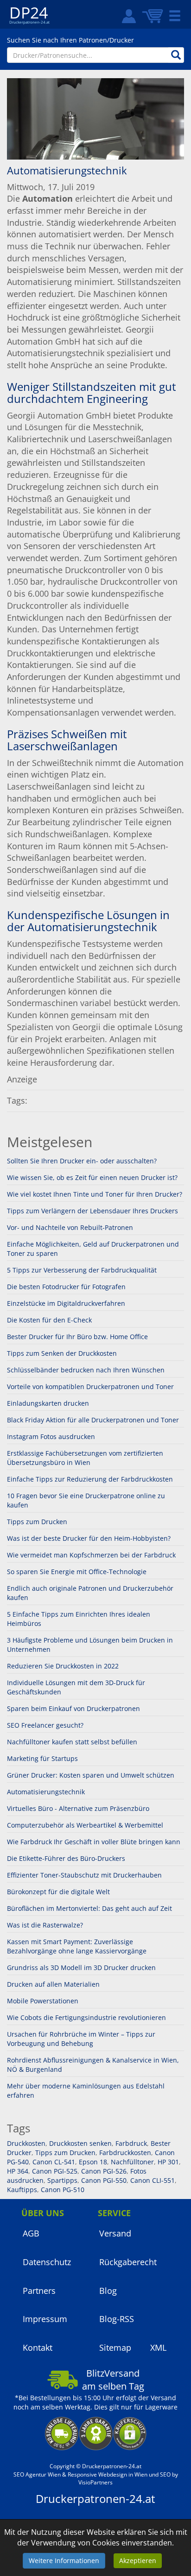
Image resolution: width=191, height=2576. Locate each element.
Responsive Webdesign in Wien (108, 2474)
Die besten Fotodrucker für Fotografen (66, 1287)
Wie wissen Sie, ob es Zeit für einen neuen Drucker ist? (92, 1177)
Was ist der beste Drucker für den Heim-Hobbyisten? (89, 1538)
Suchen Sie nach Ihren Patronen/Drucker (70, 40)
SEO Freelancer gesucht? (45, 1725)
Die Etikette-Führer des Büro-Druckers (66, 1858)
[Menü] (175, 16)
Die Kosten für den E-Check (49, 1320)
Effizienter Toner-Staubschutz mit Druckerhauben (84, 1875)
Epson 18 (92, 2162)
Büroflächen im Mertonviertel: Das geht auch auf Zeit (89, 1908)
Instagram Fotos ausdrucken (51, 1436)
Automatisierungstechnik (46, 1792)
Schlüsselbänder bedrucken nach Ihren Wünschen (86, 1370)
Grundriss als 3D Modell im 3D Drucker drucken (81, 1968)
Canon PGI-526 (103, 2171)
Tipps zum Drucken (37, 1522)
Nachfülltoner (131, 2162)
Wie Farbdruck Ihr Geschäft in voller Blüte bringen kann (94, 1842)
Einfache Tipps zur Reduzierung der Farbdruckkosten (90, 1479)
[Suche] (176, 55)
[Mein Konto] (126, 16)
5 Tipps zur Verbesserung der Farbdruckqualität (82, 1270)
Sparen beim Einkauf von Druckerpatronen (73, 1708)
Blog (108, 2291)
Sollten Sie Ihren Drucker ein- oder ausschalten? (82, 1161)
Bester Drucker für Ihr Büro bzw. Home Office (77, 1337)
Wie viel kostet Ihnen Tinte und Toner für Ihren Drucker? (95, 1194)
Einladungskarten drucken (48, 1403)
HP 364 (18, 2171)
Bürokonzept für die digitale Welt (58, 1892)
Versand (115, 2233)
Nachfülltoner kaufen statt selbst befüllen (72, 1742)
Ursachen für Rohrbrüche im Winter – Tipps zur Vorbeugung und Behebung (81, 2039)
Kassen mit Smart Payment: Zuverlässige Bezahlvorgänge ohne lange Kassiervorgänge (77, 1946)
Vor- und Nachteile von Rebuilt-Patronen (70, 1227)
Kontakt (38, 2347)
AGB (31, 2233)
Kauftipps (22, 2190)
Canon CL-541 (53, 2162)
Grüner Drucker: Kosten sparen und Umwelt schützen (91, 1775)
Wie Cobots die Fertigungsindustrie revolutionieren (86, 2017)
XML (158, 2347)
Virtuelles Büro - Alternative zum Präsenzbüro (78, 1808)
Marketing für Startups (42, 1758)
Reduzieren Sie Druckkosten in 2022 (63, 1666)
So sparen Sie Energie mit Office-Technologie (77, 1572)
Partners (39, 2291)
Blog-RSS (117, 2319)
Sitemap (115, 2347)
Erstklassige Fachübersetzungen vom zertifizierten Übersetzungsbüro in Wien (85, 1458)
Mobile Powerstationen (43, 2001)
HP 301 (167, 2162)
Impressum (45, 2319)
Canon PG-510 (62, 2190)
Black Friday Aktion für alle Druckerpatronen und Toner (93, 1420)
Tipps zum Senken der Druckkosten (62, 1353)
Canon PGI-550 (103, 2180)
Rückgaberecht (128, 2262)
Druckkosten (26, 2143)
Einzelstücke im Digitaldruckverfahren (66, 1303)
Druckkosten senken (80, 2143)
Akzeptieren (138, 2561)
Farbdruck (130, 2143)
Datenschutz (47, 2262)
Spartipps (61, 2180)
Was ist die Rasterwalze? (45, 1925)
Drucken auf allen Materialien (53, 1984)
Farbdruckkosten (124, 2153)
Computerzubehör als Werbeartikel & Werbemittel (85, 1825)
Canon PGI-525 (54, 2171)
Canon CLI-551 (152, 2180)
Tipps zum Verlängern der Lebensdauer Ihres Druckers (92, 1211)
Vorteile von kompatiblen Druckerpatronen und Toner (90, 1387)
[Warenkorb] (153, 16)
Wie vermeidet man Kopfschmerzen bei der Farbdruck (91, 1555)
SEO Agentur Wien (37, 2474)
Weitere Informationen (64, 2561)
